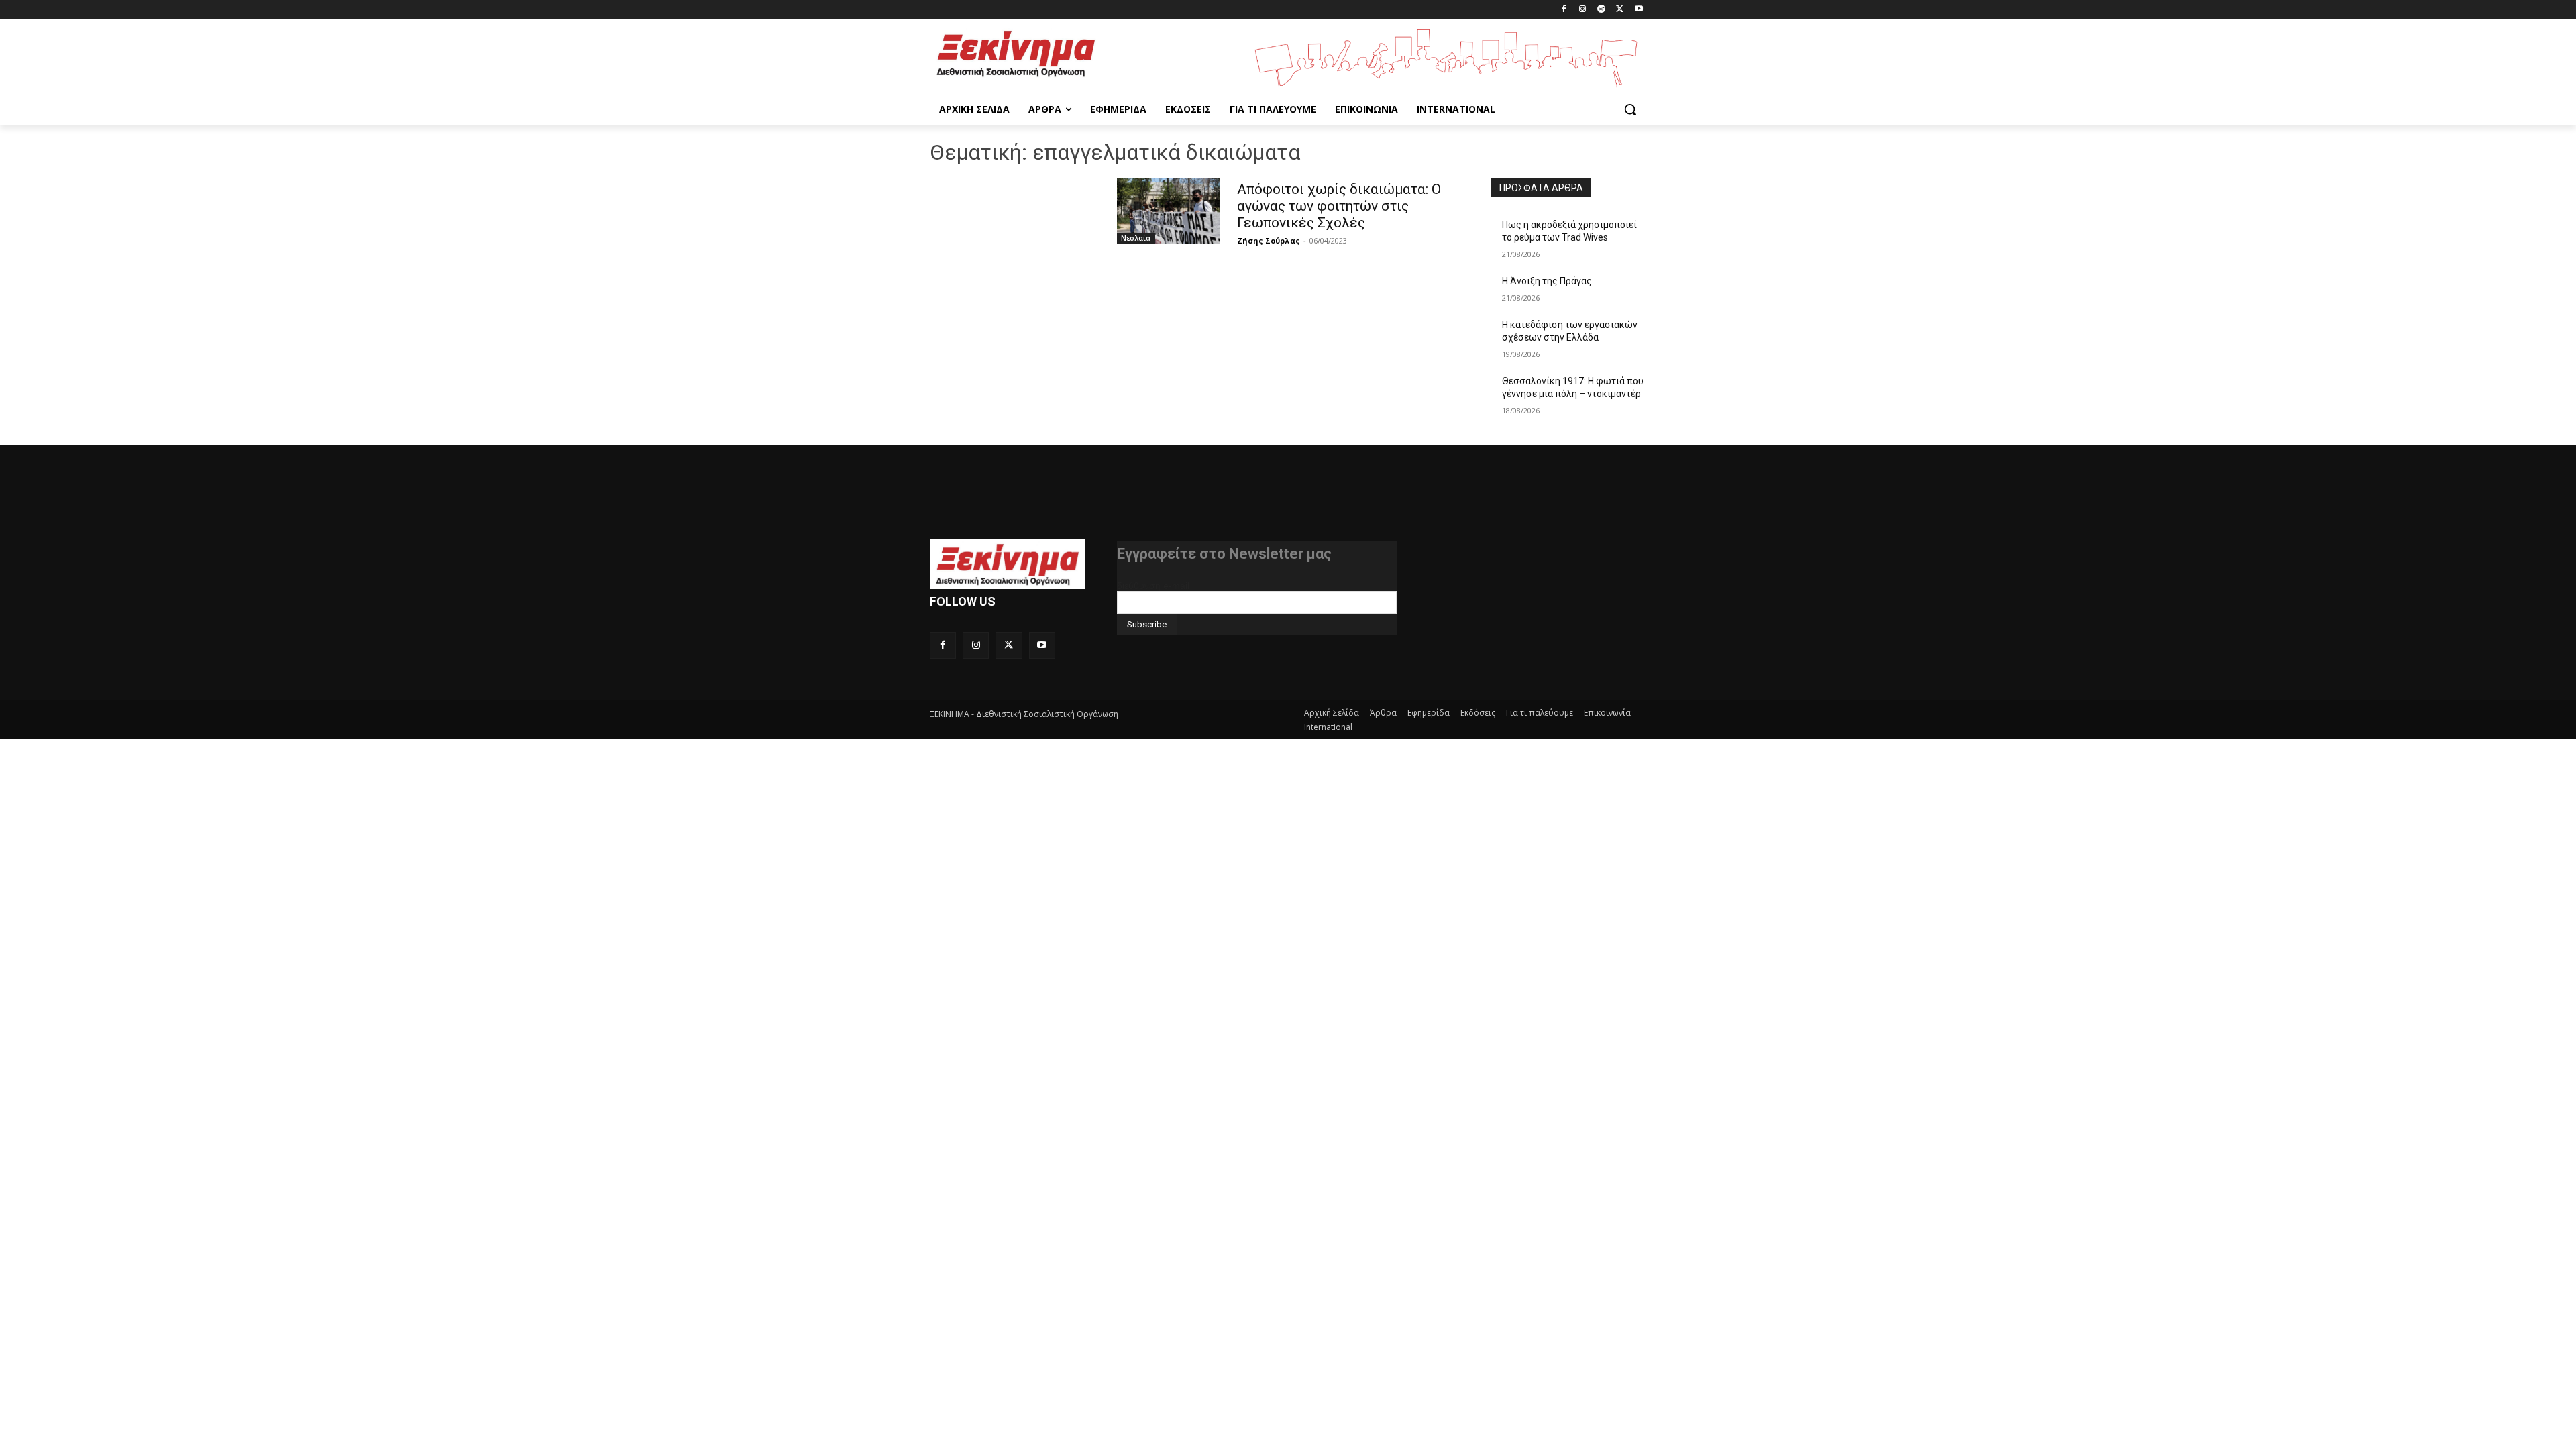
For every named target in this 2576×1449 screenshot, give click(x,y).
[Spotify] (1602, 10)
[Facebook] (1564, 10)
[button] (1630, 109)
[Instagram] (1583, 10)
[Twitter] (1620, 10)
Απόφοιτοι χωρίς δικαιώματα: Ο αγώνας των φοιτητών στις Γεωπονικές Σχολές (1339, 206)
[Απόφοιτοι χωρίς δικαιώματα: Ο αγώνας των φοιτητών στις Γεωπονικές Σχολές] (1168, 211)
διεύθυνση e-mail (1153, 586)
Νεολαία (1136, 238)
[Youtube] (1639, 10)
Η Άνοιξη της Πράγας (1547, 281)
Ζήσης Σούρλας (1269, 240)
